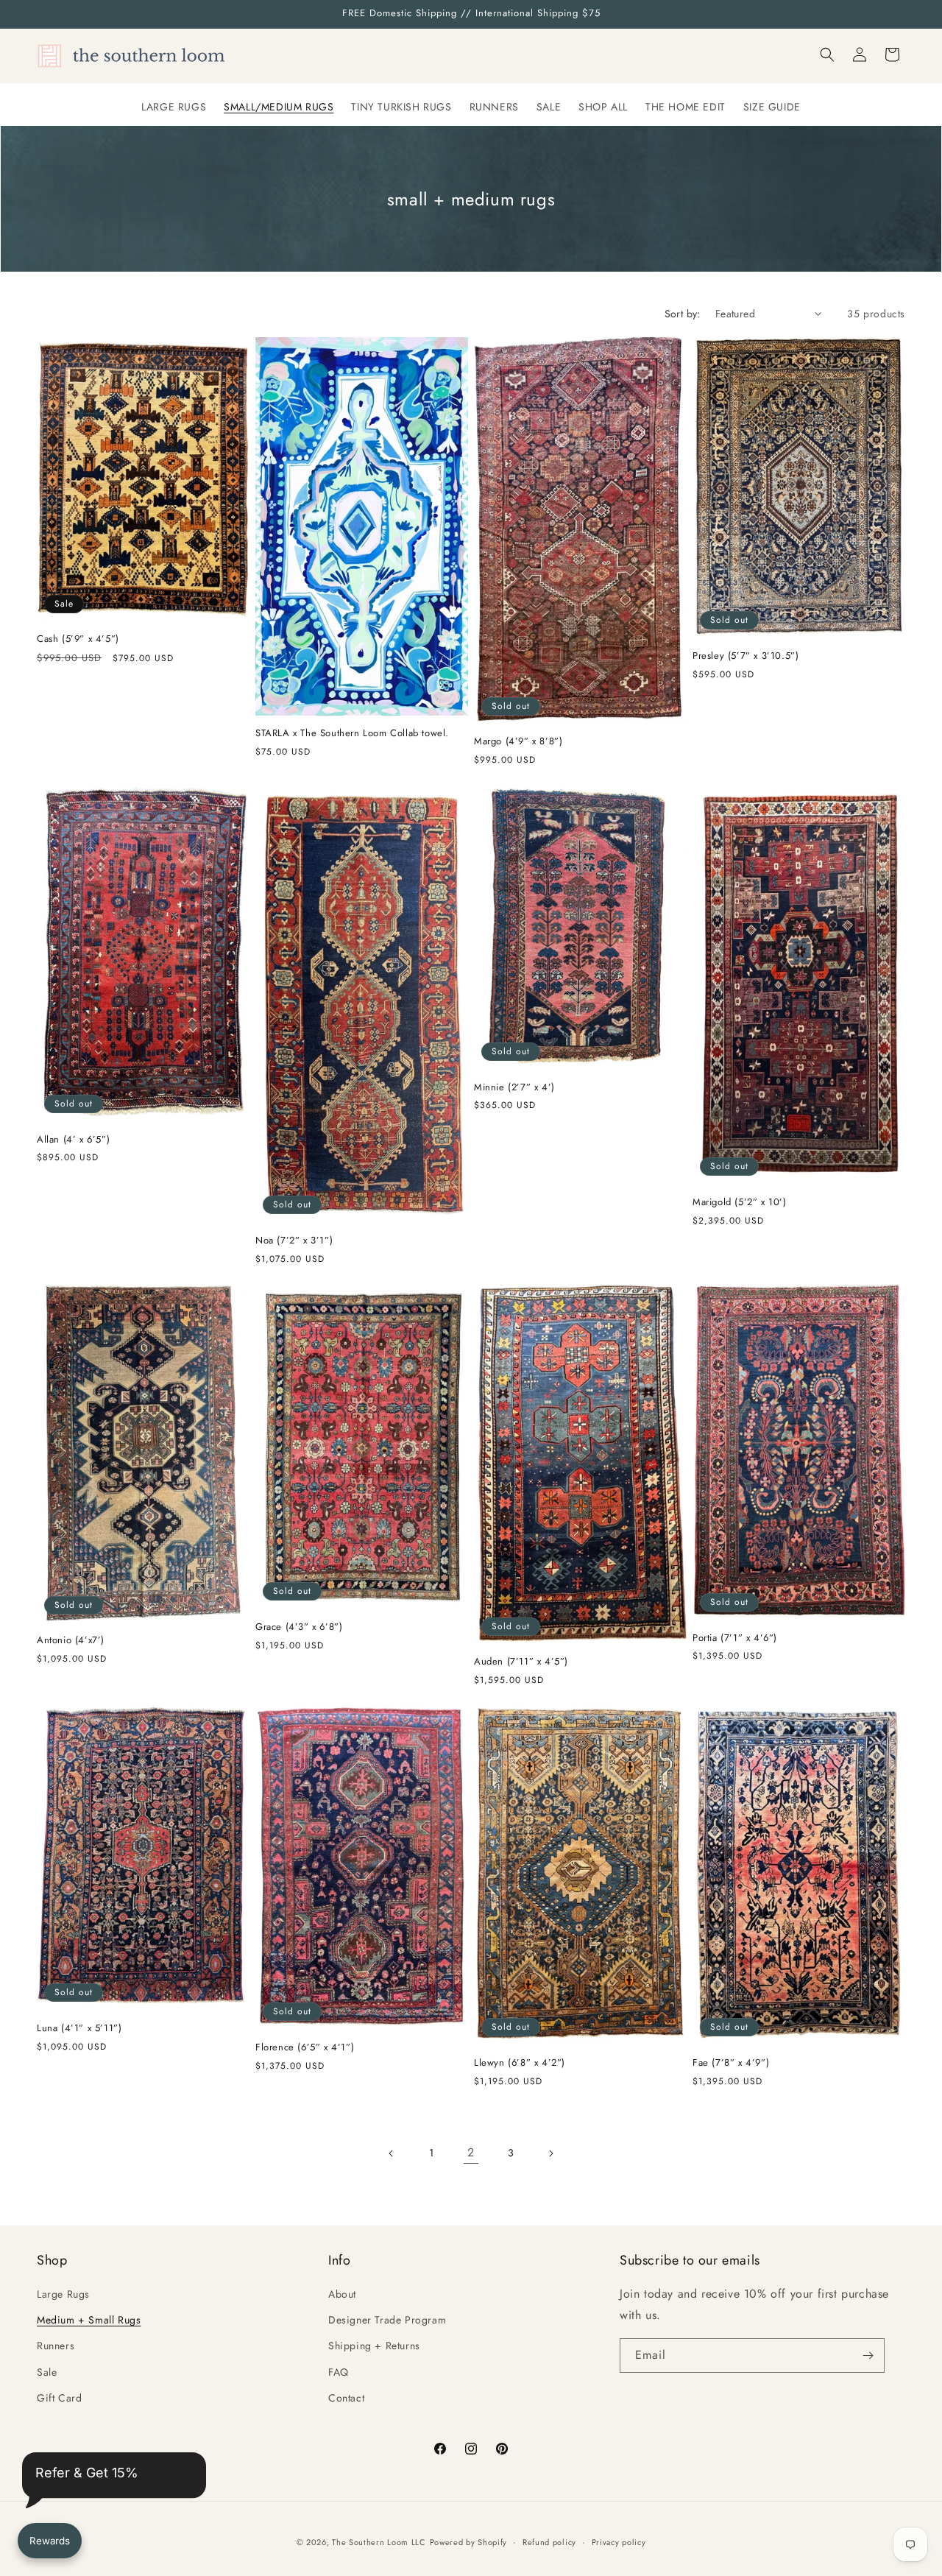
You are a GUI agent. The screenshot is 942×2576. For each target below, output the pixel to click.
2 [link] (471, 2152)
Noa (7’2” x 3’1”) (294, 1241)
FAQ (339, 2372)
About (342, 2294)
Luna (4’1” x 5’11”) (79, 2029)
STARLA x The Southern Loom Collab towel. (352, 734)
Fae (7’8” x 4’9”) (731, 2063)
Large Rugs (63, 2294)
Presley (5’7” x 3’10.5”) (746, 656)
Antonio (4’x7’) (71, 1641)
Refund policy (549, 2542)
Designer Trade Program (387, 2320)
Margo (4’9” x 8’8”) (518, 742)
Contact (346, 2398)
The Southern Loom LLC (379, 2542)
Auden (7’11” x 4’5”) (521, 1662)
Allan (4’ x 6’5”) (73, 1140)
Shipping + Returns (374, 2346)
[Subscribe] (868, 2356)
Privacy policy (619, 2542)
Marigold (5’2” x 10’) (740, 1203)
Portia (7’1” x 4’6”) (735, 1638)
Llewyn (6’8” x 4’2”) (520, 2063)
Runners (56, 2346)
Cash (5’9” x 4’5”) (78, 639)
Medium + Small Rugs (89, 2320)
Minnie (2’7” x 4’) (514, 1088)
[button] (827, 54)
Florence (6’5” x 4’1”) (305, 2048)
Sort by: (683, 314)
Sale (47, 2372)
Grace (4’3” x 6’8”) (299, 1627)
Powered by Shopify (469, 2542)
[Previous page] (392, 2153)
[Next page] (550, 2153)
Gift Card (59, 2398)
